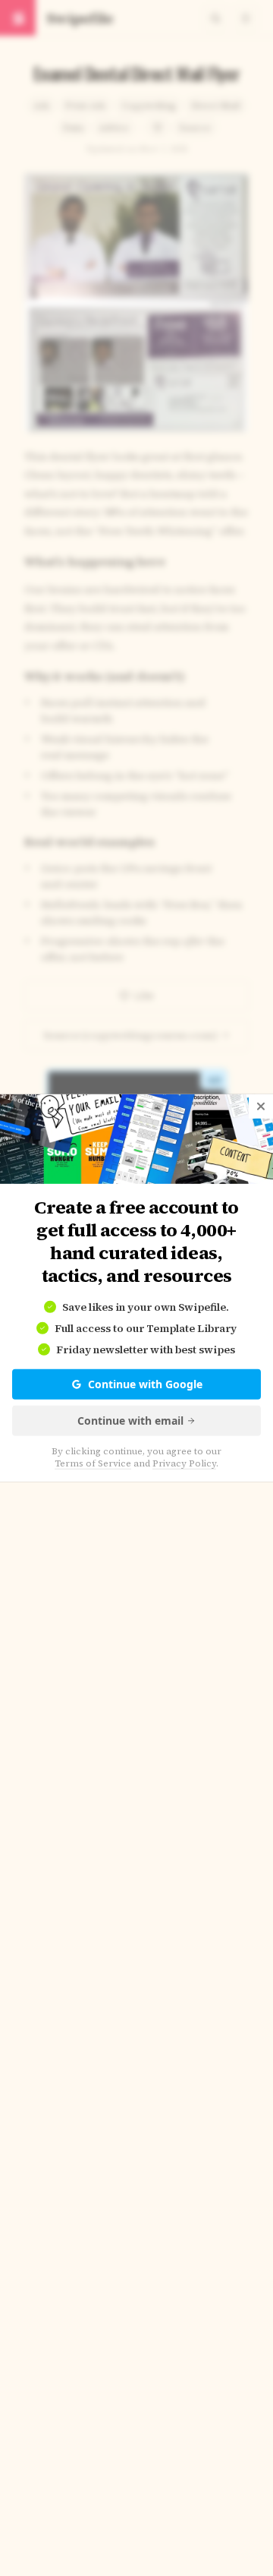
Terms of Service (93, 1463)
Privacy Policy (184, 1463)
